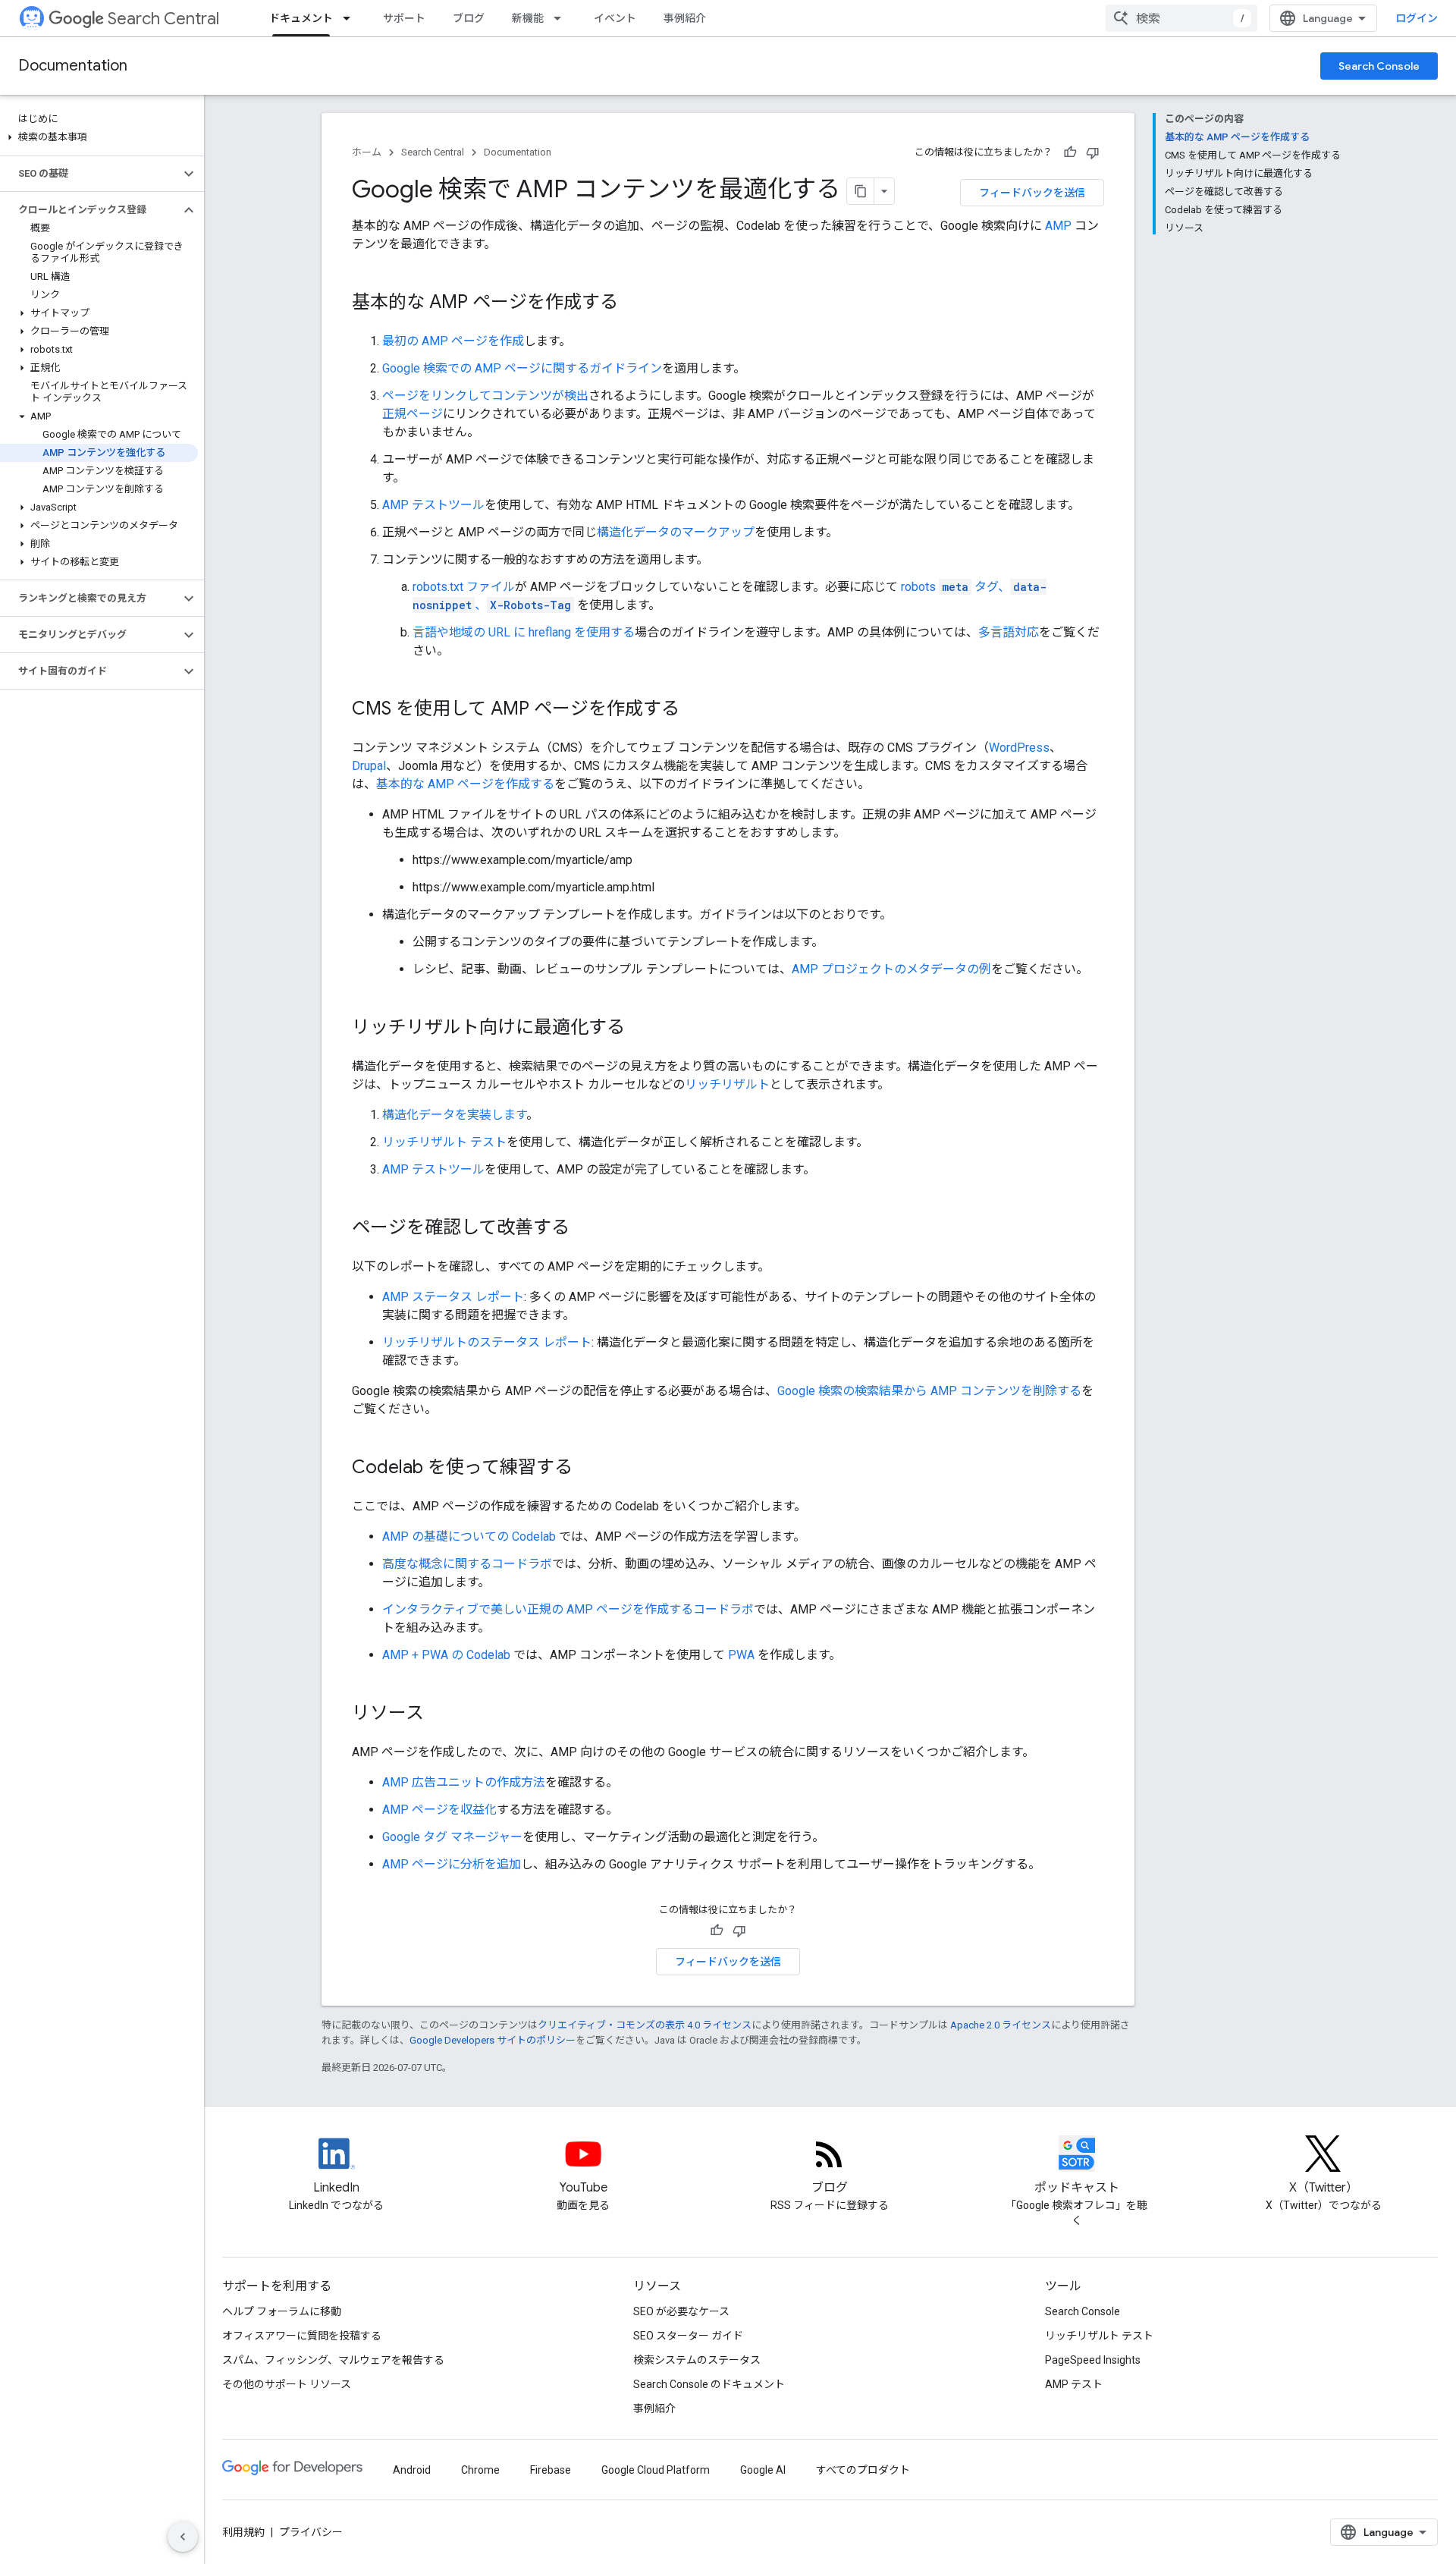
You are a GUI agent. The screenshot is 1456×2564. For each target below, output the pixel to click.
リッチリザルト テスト (444, 1142)
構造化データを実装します (454, 1115)
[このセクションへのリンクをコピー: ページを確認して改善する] (585, 1229)
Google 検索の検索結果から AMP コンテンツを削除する (929, 1391)
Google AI (763, 2470)
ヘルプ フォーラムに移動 (282, 2311)
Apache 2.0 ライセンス (1001, 2025)
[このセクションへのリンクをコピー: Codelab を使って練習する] (588, 1469)
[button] (99, 137)
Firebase (551, 2470)
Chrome (480, 2470)
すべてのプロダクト (863, 2470)
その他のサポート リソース (287, 2384)
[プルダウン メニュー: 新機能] (562, 18)
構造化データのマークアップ (676, 532)
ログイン (1417, 18)
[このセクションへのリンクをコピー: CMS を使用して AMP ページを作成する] (695, 710)
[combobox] (1181, 18)
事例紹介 (685, 18)
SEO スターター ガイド (688, 2336)
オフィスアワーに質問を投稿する (302, 2336)
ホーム (367, 152)
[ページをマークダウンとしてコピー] (861, 191)
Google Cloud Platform (656, 2470)
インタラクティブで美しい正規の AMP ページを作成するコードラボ (568, 1609)
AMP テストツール (433, 505)
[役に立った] (1070, 152)
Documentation (73, 66)
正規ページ (413, 414)
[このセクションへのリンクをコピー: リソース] (439, 1714)
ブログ (469, 18)
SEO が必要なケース (681, 2311)
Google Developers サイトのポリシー (493, 2040)
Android (412, 2470)
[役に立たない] (1093, 152)
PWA (741, 1655)
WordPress (1019, 748)
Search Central (163, 19)
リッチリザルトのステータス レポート (487, 1342)
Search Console (1379, 66)
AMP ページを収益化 (439, 1810)
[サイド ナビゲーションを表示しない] (183, 2537)
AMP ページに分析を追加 (452, 1864)
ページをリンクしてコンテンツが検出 (485, 396)
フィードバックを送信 (1032, 193)
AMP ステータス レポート (453, 1297)
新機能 (528, 18)
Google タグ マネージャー (452, 1837)
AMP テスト (1074, 2384)
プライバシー (311, 2532)
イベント (615, 18)
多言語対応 (1009, 632)
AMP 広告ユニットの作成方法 (464, 1782)
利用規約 (243, 2532)
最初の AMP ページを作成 (453, 341)
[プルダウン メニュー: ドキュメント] (351, 18)
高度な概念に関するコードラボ (467, 1564)
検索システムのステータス (697, 2360)
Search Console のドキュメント (709, 2384)
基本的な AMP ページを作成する (465, 784)
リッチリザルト (727, 1084)
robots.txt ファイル (464, 587)
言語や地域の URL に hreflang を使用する (524, 632)
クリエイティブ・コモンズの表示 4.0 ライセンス (645, 2025)
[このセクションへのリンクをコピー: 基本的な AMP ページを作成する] (633, 303)
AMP (1058, 226)
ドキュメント (301, 18)
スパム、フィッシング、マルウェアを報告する (333, 2360)
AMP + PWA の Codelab (446, 1655)
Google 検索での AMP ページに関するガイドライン (522, 368)
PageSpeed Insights (1093, 2360)
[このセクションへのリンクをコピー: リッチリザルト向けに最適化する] (640, 1029)
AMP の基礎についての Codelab (469, 1537)
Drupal (369, 766)
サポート (404, 18)
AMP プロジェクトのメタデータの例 (891, 969)
